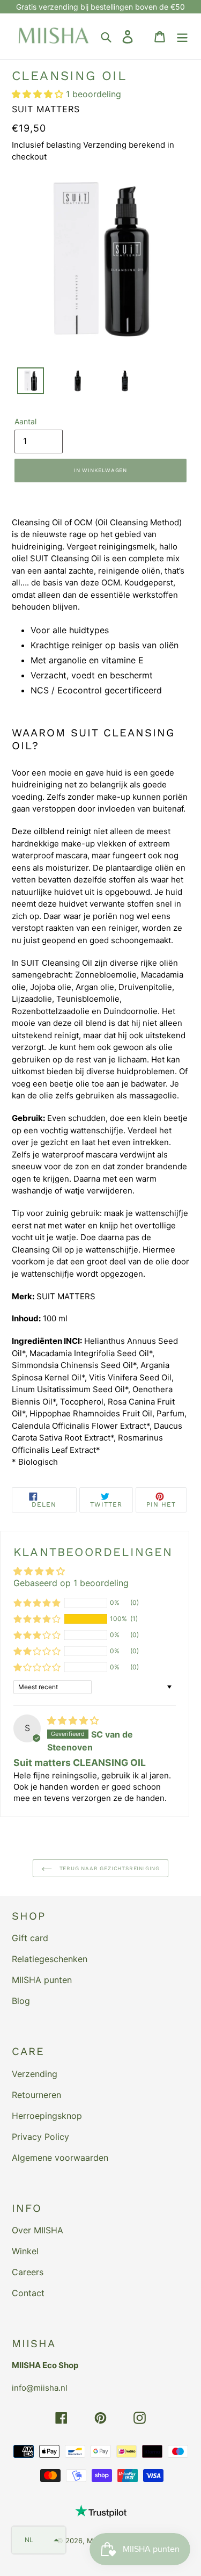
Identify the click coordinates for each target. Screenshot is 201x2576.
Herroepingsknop (47, 2116)
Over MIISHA (38, 2230)
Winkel (25, 2251)
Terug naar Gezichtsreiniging (109, 1868)
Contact (28, 2293)
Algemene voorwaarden (60, 2158)
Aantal (25, 421)
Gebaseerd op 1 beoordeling (71, 1583)
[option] (25, 383)
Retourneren (36, 2095)
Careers (28, 2272)
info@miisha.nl (40, 2388)
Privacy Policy (40, 2137)
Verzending (35, 2074)
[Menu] (182, 36)
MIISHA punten (42, 1980)
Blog (21, 2001)
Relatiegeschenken (50, 1959)
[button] (39, 94)
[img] (73, 1720)
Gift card (30, 1938)
